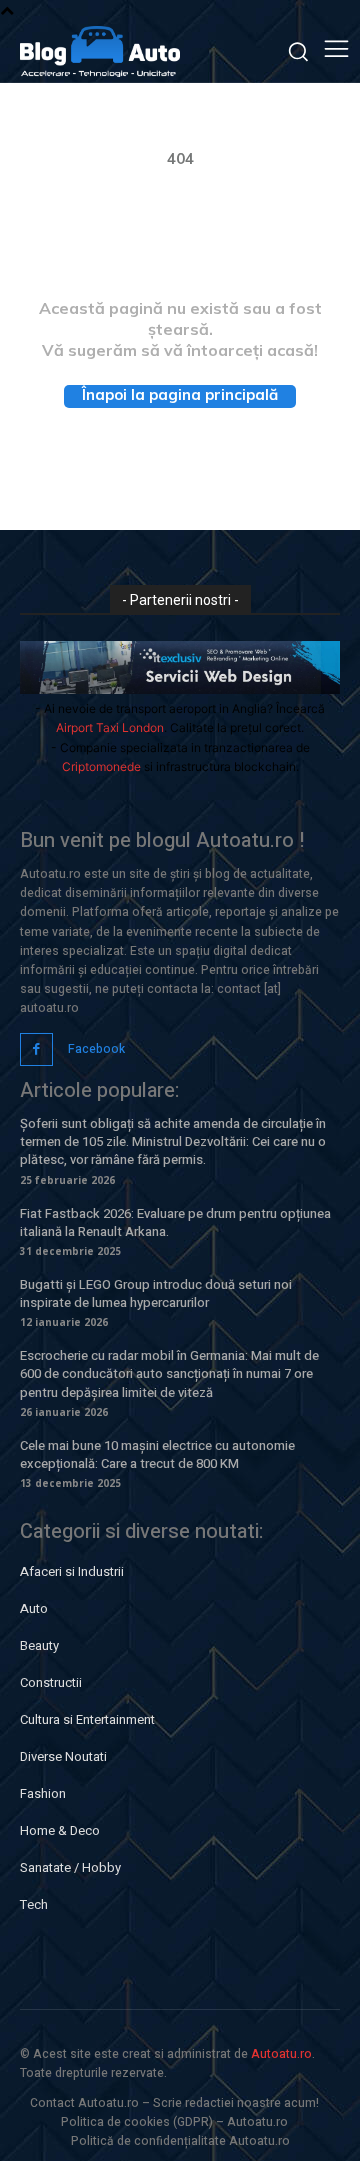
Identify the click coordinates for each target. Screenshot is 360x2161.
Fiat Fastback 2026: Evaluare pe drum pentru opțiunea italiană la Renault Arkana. (175, 1222)
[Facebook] (36, 1049)
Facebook (96, 1049)
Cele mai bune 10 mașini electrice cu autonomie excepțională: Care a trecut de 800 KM (157, 1454)
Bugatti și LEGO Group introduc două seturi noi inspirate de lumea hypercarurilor (156, 1293)
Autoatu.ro (281, 2054)
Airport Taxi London (110, 727)
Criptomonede (101, 766)
